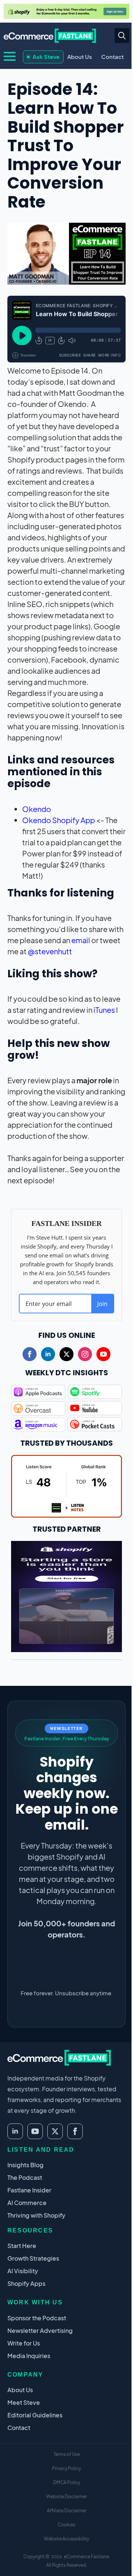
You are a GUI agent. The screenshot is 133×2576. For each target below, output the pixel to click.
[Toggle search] (122, 36)
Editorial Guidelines (35, 2415)
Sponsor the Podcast (37, 2318)
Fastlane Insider (29, 2190)
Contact (112, 57)
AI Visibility (23, 2271)
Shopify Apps (26, 2283)
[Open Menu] (10, 56)
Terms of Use (67, 2454)
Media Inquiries (29, 2356)
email (81, 940)
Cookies (66, 2525)
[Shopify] (66, 11)
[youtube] (103, 1354)
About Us (80, 57)
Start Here (22, 2246)
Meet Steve (24, 2402)
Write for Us (24, 2343)
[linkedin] (48, 1354)
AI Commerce (27, 2203)
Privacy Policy (66, 2468)
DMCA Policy (67, 2482)
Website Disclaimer (66, 2497)
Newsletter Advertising (40, 2330)
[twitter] (66, 1354)
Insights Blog (25, 2165)
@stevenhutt (50, 951)
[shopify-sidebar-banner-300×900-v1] (66, 1595)
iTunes (104, 1010)
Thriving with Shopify (36, 2215)
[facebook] (30, 1354)
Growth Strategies (33, 2258)
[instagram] (85, 1354)
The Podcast (25, 2177)
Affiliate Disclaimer (67, 2511)
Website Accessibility (66, 2539)
